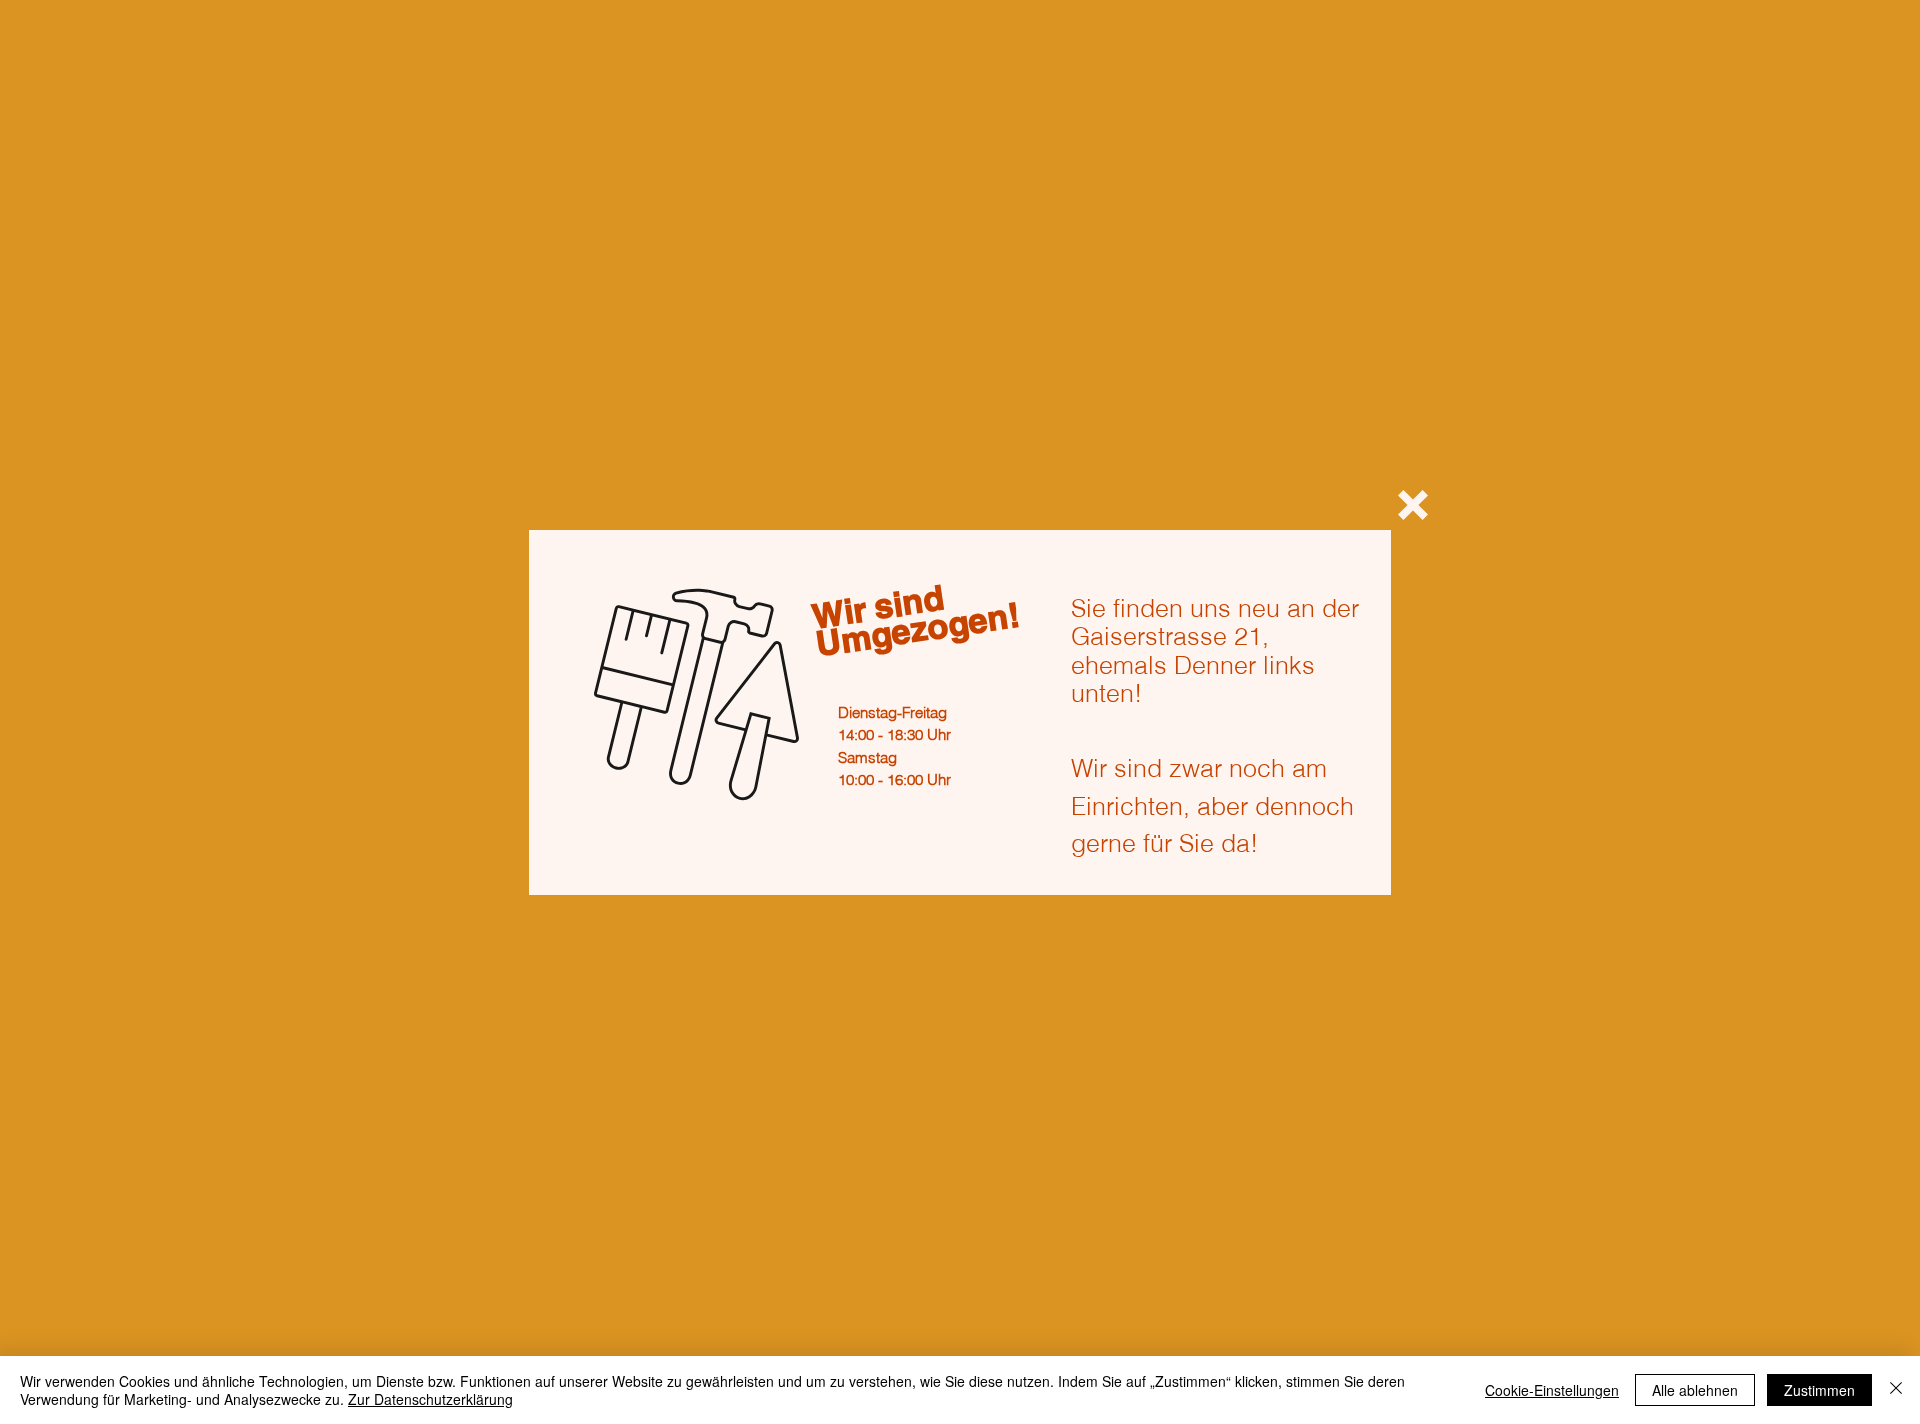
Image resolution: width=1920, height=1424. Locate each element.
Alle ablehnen (1695, 1390)
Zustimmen (1819, 1390)
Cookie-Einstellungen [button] (1552, 1390)
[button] (1413, 505)
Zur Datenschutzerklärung (430, 1399)
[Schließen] (1896, 1390)
